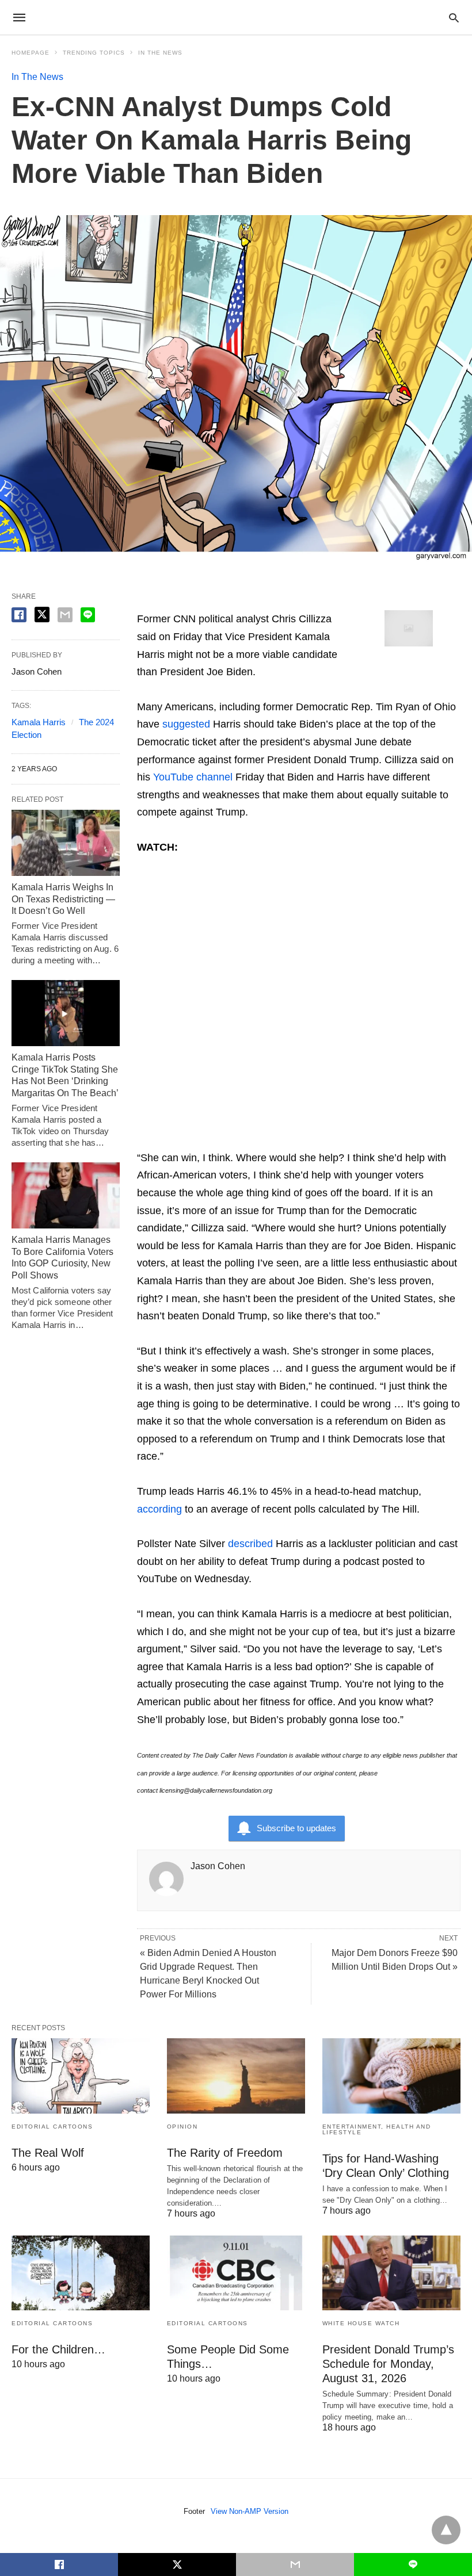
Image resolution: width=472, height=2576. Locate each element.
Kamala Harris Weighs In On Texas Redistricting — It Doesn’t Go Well (63, 899)
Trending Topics (94, 53)
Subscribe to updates (296, 1828)
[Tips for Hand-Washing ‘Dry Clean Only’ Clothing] (391, 2076)
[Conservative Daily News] (235, 17)
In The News (160, 53)
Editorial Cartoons (52, 2127)
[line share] (88, 615)
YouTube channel (193, 777)
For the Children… (58, 2349)
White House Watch (361, 2323)
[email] (295, 2564)
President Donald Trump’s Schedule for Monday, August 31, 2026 (388, 2364)
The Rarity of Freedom (225, 2153)
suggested (186, 724)
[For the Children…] (81, 2273)
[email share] (65, 615)
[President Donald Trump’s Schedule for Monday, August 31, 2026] (391, 2273)
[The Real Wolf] (81, 2076)
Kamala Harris (39, 722)
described (250, 1544)
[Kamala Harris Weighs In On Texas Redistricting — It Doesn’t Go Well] (66, 843)
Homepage (31, 53)
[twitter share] (42, 615)
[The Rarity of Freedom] (236, 2076)
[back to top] (446, 2530)
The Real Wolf (48, 2153)
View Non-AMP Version (250, 2511)
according (159, 1509)
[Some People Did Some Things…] (236, 2273)
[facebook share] (19, 615)
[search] (454, 18)
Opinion (182, 2127)
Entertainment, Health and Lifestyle (377, 2129)
